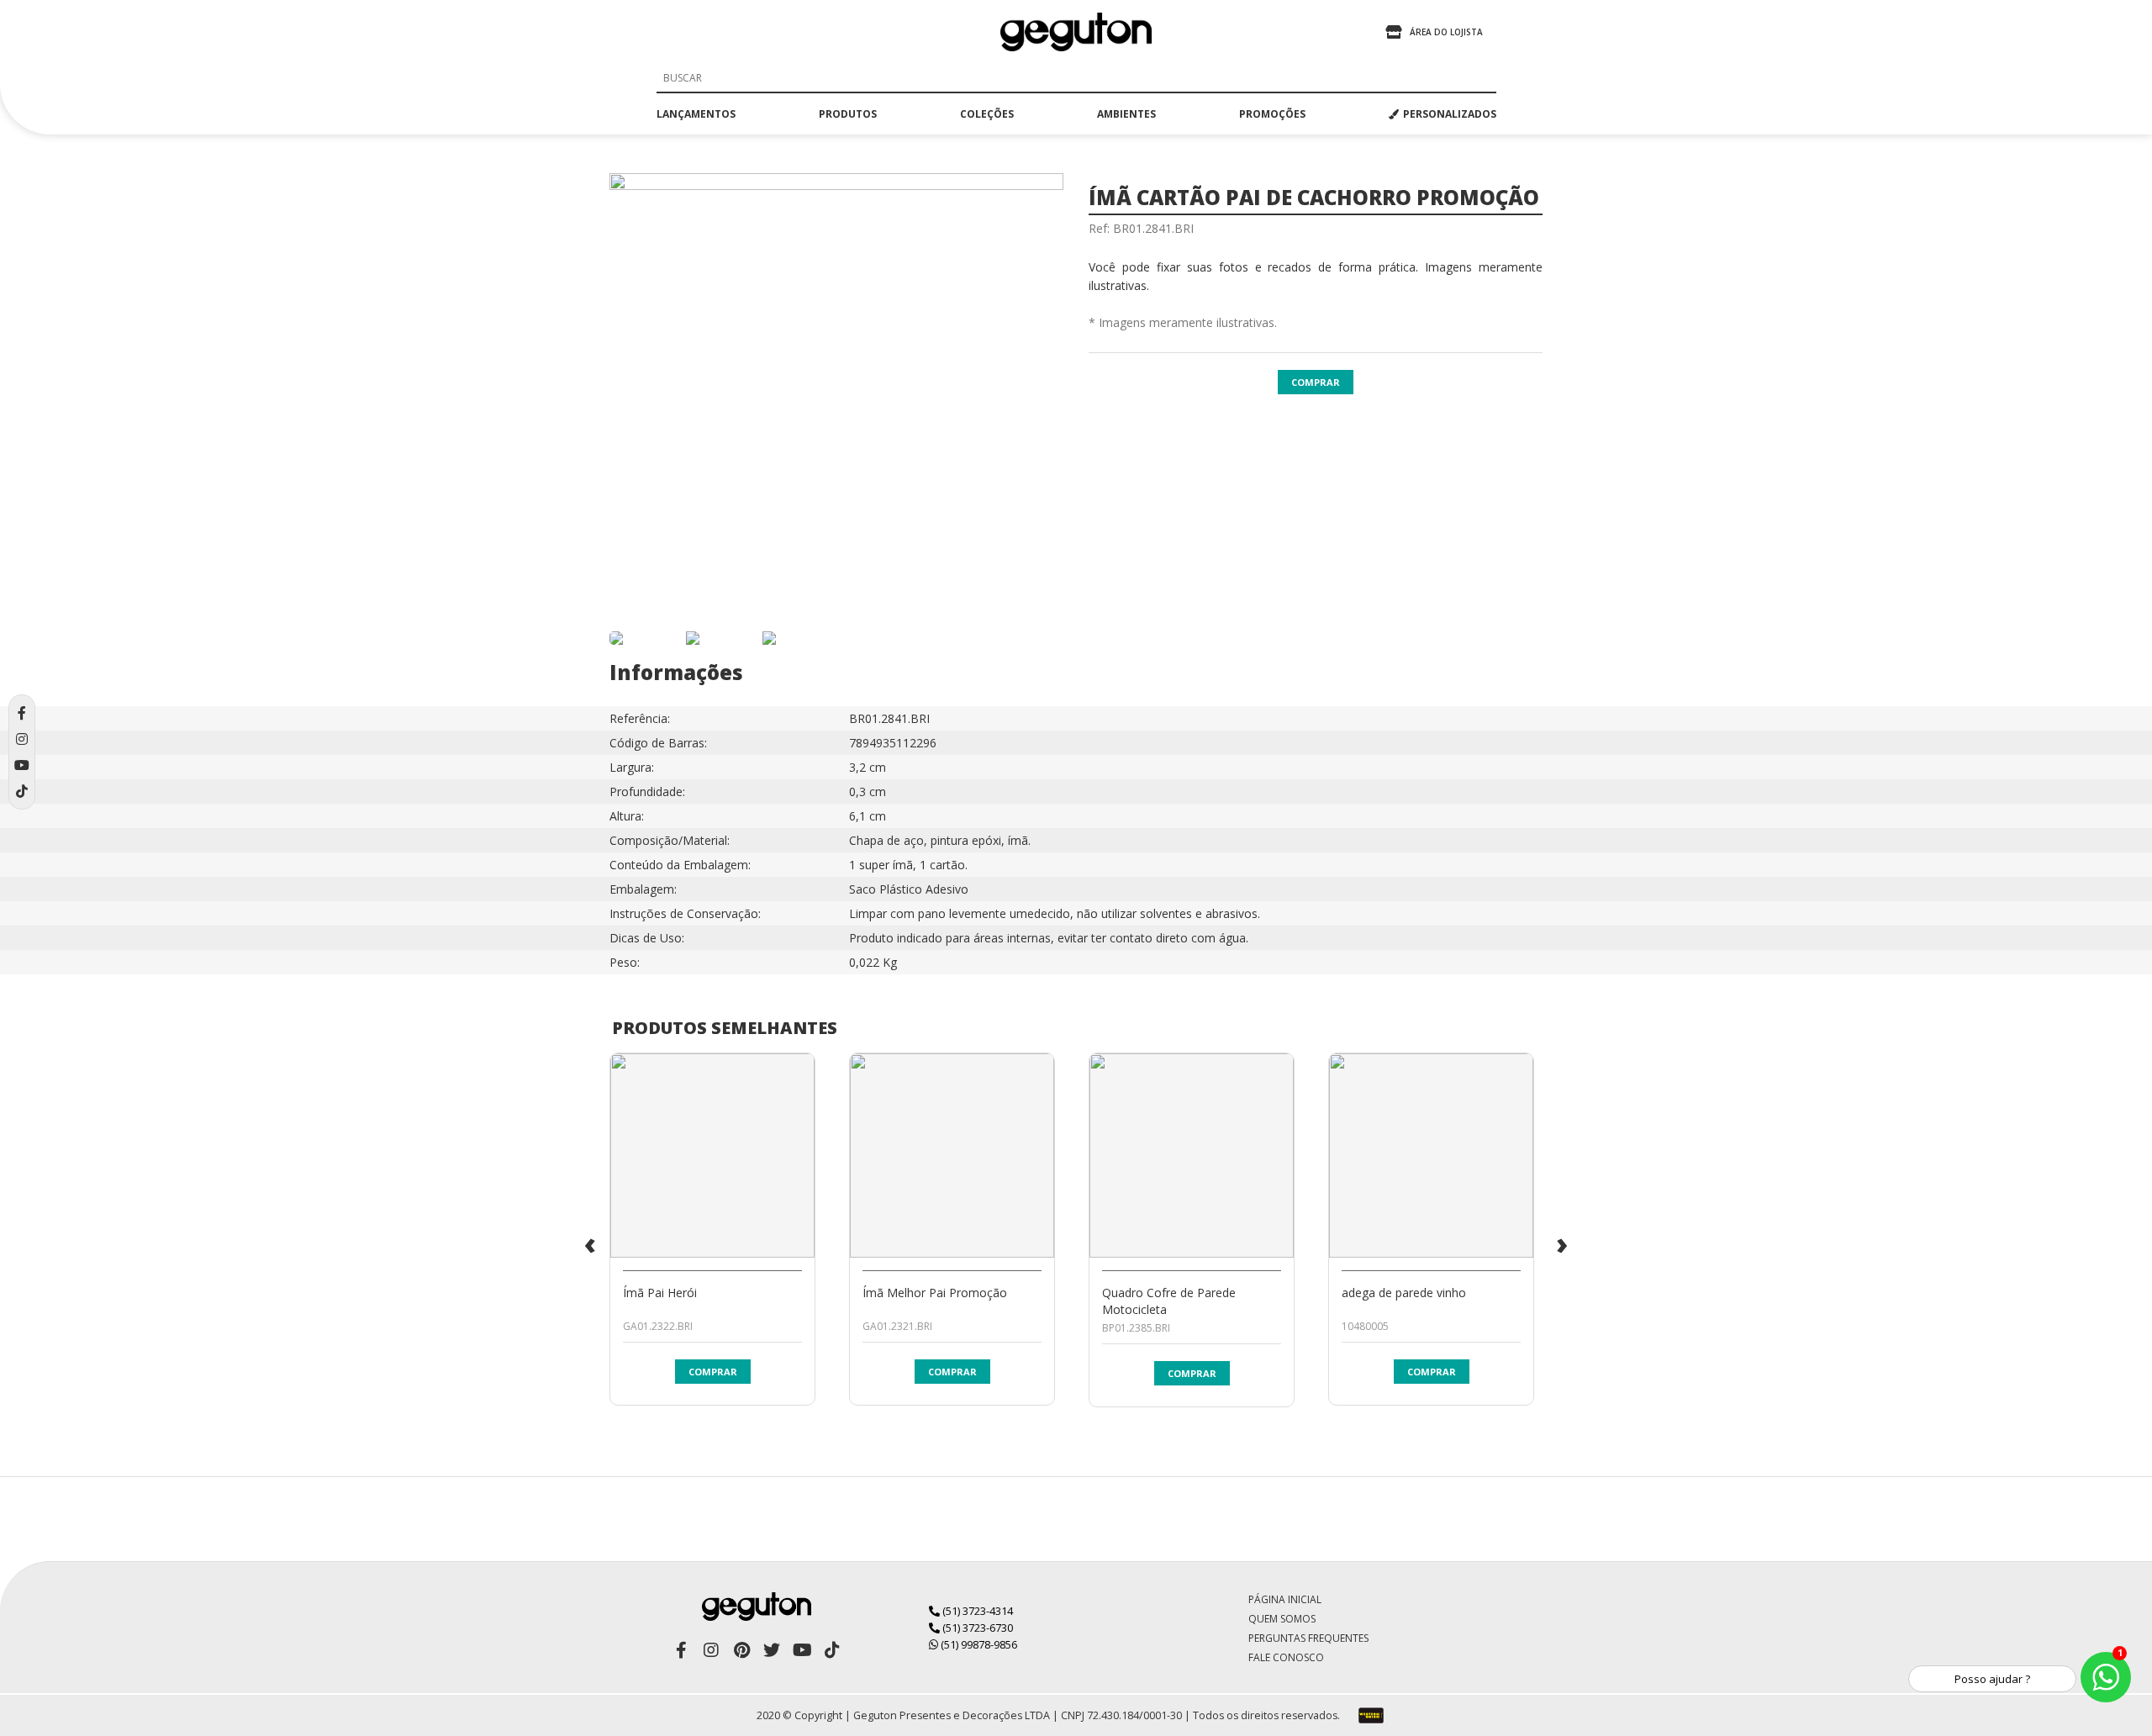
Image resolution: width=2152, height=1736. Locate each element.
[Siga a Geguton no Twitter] (772, 1650)
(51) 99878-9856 (978, 1644)
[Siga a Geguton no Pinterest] (741, 1650)
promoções (1272, 114)
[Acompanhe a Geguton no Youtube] (802, 1650)
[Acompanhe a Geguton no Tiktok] (832, 1650)
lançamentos (696, 114)
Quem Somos (1282, 1619)
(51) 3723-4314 (976, 1611)
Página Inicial (1285, 1599)
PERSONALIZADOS (1450, 114)
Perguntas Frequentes (1308, 1638)
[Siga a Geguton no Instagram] (711, 1650)
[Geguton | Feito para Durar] (1076, 32)
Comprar (1316, 382)
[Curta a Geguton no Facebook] (681, 1650)
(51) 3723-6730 (976, 1628)
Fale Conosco (1286, 1657)
